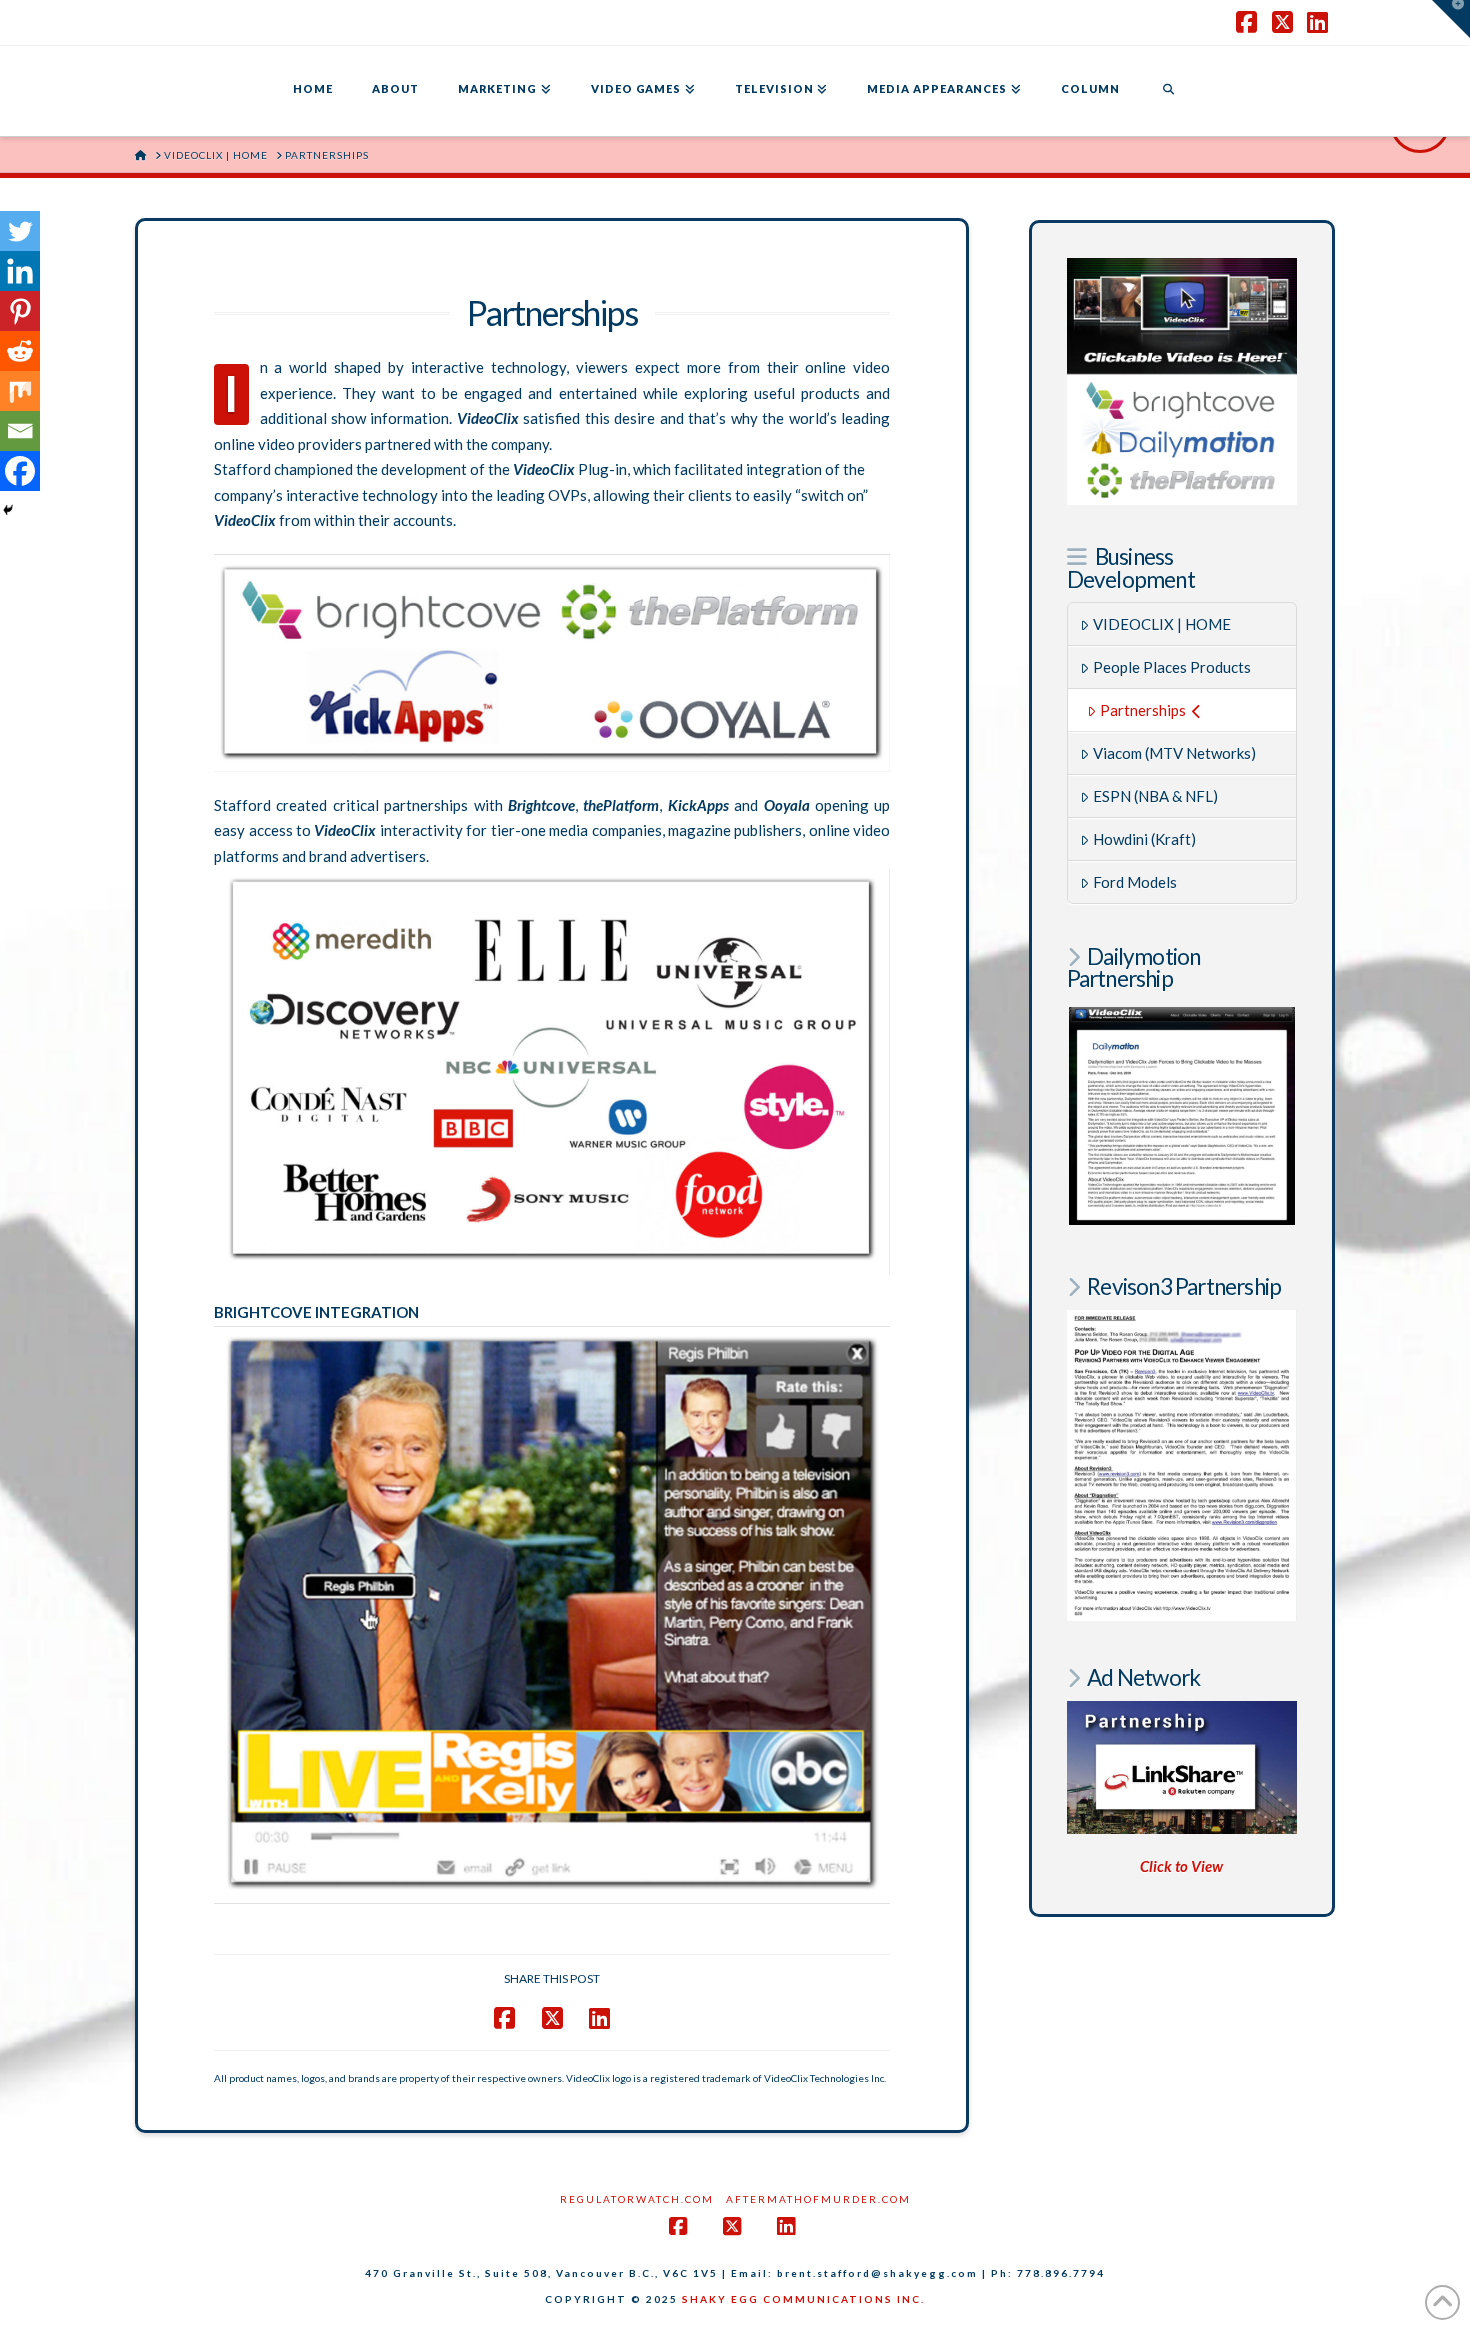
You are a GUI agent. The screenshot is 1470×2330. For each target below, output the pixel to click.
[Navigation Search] (1168, 91)
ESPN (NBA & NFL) (1155, 796)
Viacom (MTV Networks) (1174, 753)
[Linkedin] (20, 271)
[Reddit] (20, 351)
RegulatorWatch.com (637, 2199)
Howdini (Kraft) (1144, 839)
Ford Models (1135, 882)
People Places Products (1172, 667)
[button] (1451, 19)
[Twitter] (20, 231)
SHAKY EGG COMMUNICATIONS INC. (803, 2299)
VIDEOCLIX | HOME (1162, 624)
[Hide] (8, 510)
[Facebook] (20, 471)
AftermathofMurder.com (818, 2199)
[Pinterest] (20, 311)
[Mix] (20, 391)
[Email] (20, 431)
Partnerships (1143, 710)
